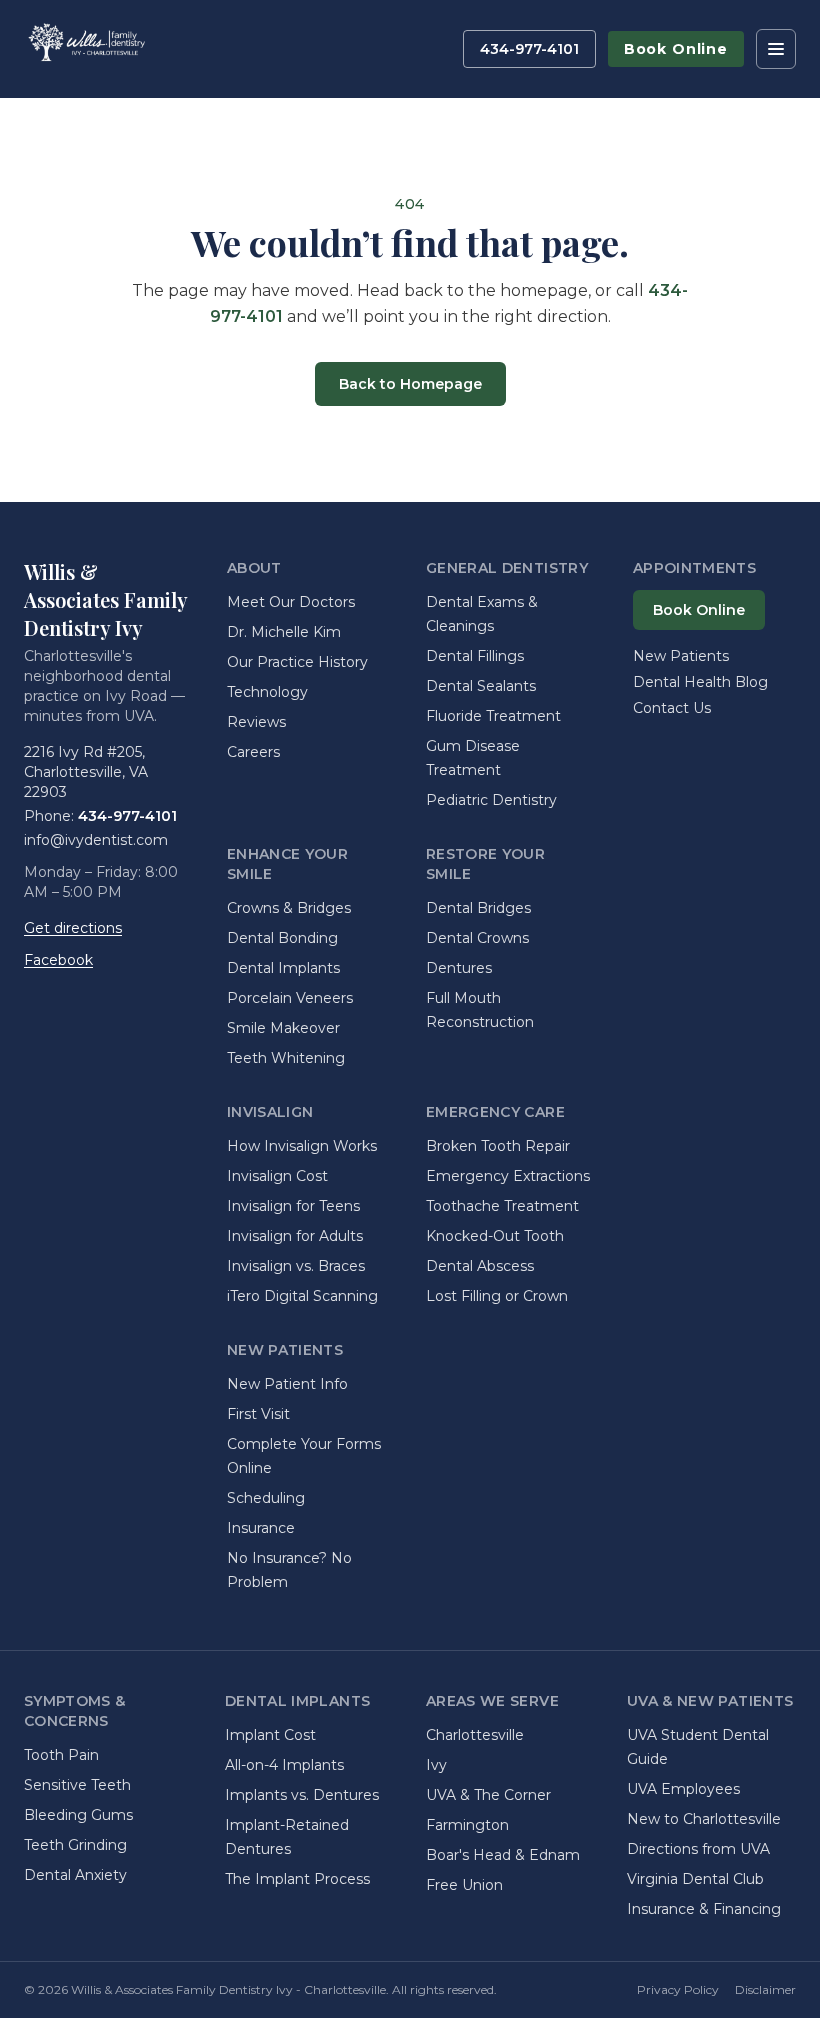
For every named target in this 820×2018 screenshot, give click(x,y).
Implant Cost (270, 1735)
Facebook (58, 960)
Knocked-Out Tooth (495, 1236)
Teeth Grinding (75, 1845)
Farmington (467, 1825)
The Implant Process (297, 1879)
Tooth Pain (61, 1755)
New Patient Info (287, 1384)
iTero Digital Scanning (302, 1296)
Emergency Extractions (508, 1176)
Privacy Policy (678, 1989)
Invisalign (270, 1112)
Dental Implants (283, 968)
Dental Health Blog (700, 682)
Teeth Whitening (286, 1058)
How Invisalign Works (302, 1146)
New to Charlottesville (704, 1819)
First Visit (258, 1414)
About (254, 568)
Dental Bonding (282, 938)
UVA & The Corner (488, 1795)
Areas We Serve (492, 1701)
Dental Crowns (477, 938)
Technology (267, 692)
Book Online (676, 49)
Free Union (464, 1885)
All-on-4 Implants (284, 1765)
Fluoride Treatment (493, 716)
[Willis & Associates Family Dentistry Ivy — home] (85, 49)
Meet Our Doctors (291, 602)
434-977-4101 (529, 49)
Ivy (436, 1765)
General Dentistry (507, 568)
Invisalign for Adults (295, 1236)
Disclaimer (765, 1989)
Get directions (73, 928)
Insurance (261, 1528)
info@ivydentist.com (96, 840)
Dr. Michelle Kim (284, 632)
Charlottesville (475, 1735)
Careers (253, 752)
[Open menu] (776, 49)
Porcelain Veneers (290, 998)
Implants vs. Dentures (302, 1795)
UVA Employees (683, 1789)
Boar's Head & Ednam (503, 1855)
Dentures (459, 968)
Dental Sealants (481, 686)
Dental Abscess (480, 1266)
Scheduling (266, 1498)
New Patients (285, 1350)
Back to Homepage (410, 384)
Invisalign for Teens (293, 1206)
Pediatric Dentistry (491, 800)
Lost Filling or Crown (497, 1296)
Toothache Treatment (502, 1206)
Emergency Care (495, 1112)
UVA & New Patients (710, 1701)
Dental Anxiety (75, 1875)
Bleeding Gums (78, 1815)
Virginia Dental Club (695, 1879)
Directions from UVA (698, 1849)
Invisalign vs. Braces (296, 1266)
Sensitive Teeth (77, 1785)
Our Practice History (297, 662)
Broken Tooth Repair (498, 1146)
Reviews (256, 722)
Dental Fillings (475, 656)
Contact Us (672, 708)
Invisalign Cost (277, 1176)
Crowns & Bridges (289, 908)
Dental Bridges (478, 908)
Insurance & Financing (704, 1909)
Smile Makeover (283, 1028)
